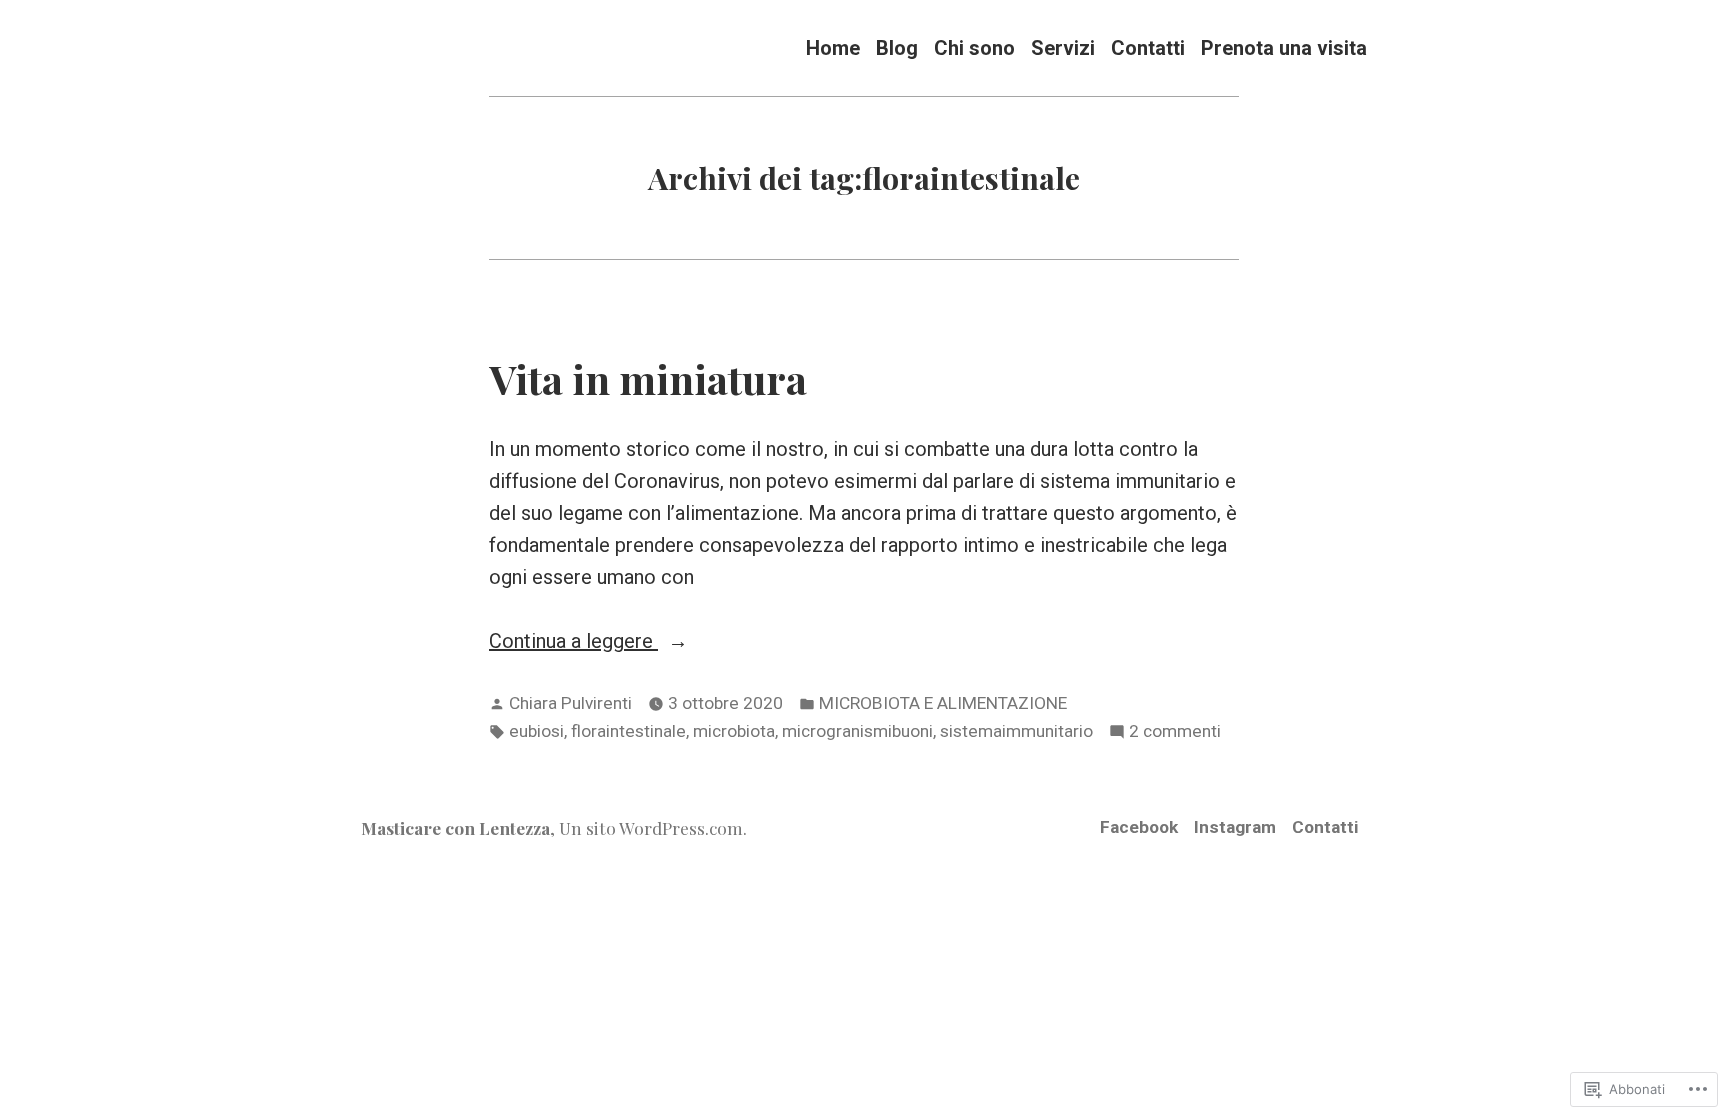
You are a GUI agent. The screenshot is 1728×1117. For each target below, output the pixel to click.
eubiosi (536, 731)
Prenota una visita (1284, 47)
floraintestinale (628, 731)
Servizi (1063, 47)
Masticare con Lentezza (455, 827)
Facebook (1139, 827)
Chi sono (974, 47)
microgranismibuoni (857, 731)
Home (833, 47)
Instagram (1235, 827)
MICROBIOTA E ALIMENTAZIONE (943, 703)
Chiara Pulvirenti (570, 703)
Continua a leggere (573, 642)
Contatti (1148, 47)
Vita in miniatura (648, 378)
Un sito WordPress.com (651, 827)
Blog (897, 47)
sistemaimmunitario (1016, 731)
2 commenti (1175, 733)
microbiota (734, 731)
